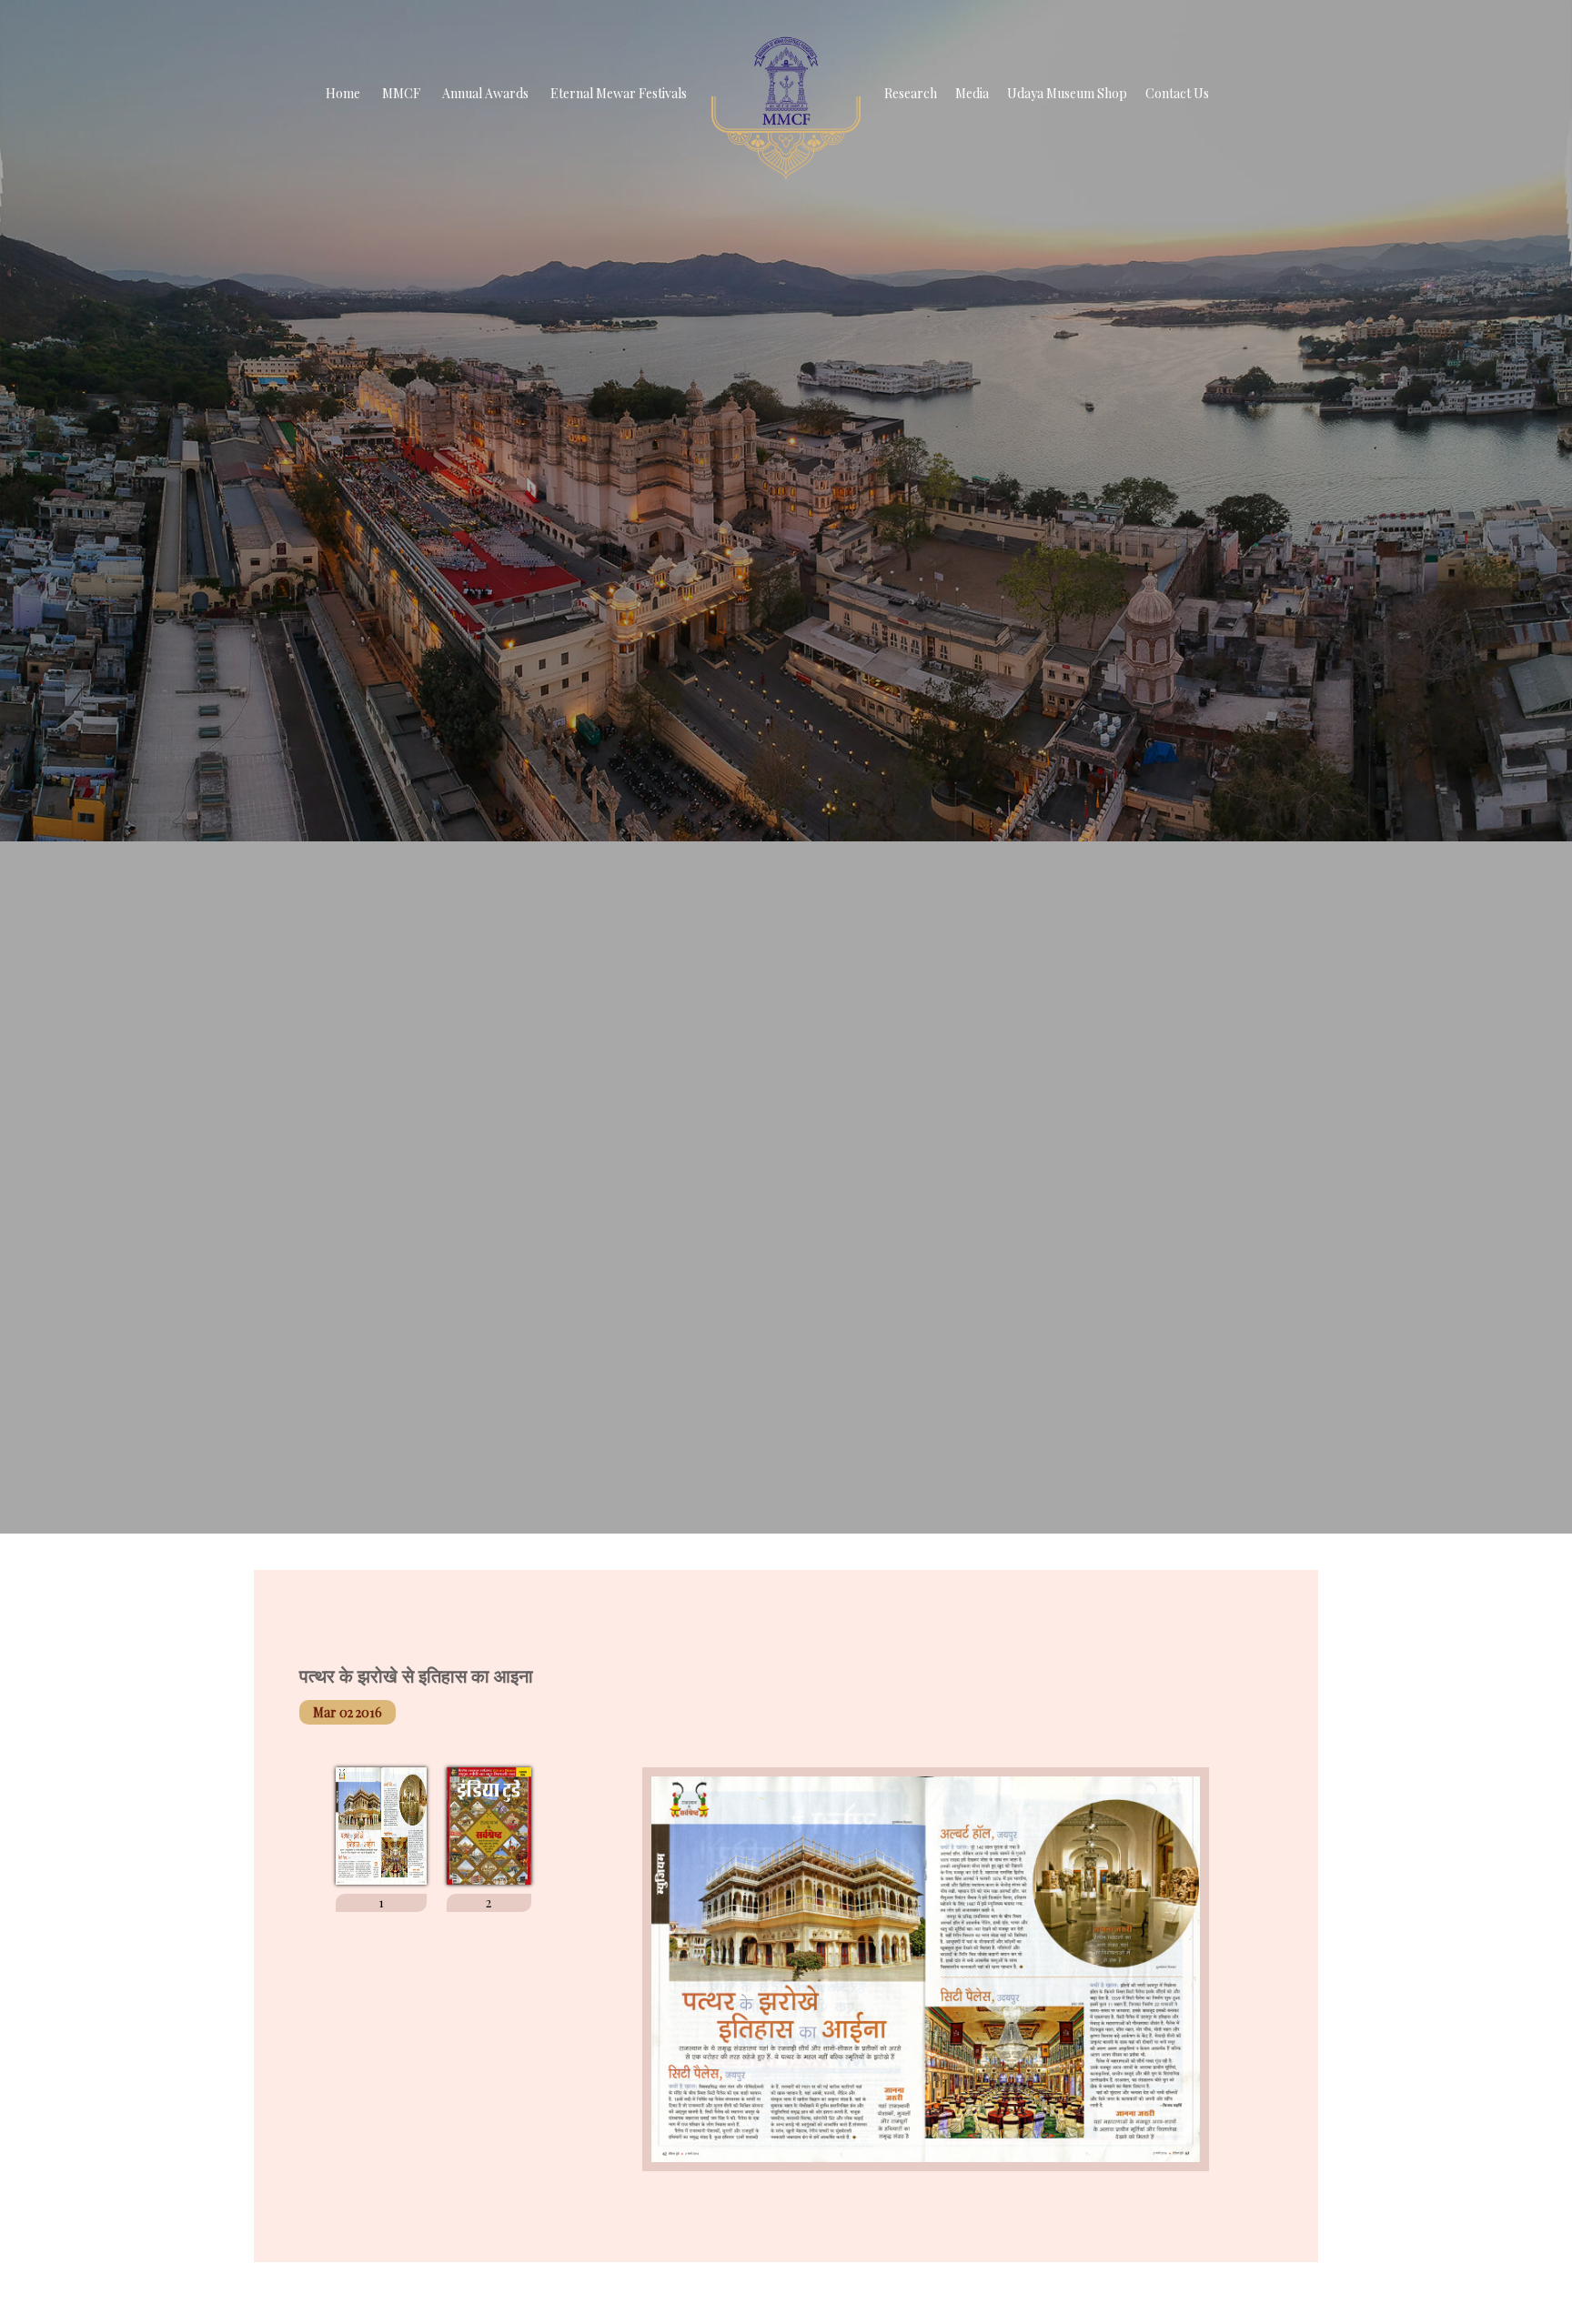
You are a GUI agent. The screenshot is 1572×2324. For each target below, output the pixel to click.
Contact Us (1177, 93)
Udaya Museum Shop (1067, 93)
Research (911, 93)
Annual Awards (485, 93)
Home (343, 93)
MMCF (401, 93)
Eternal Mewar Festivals (619, 93)
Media (972, 93)
